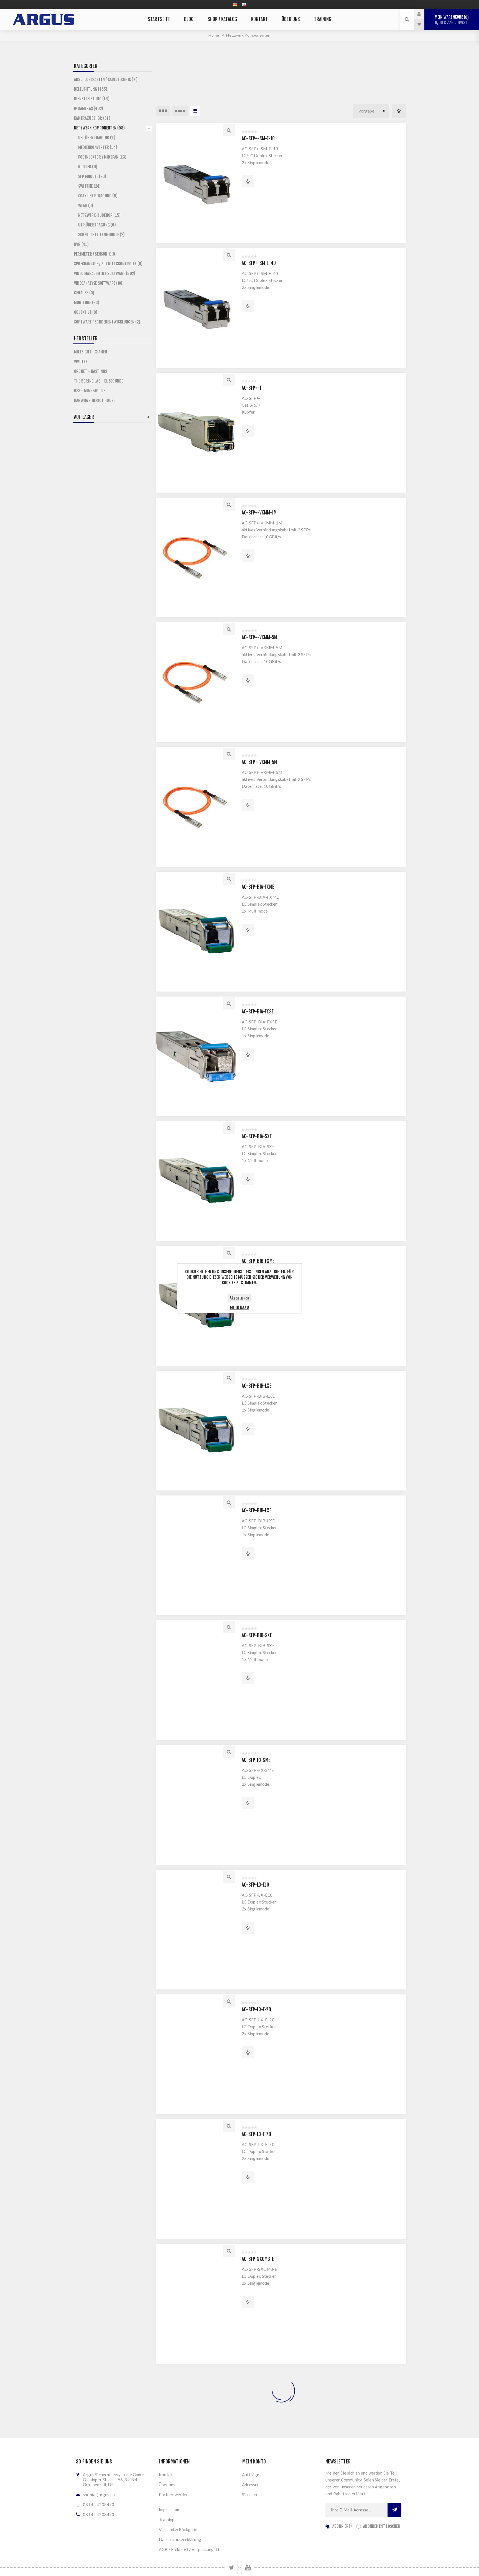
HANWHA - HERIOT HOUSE (95, 400)
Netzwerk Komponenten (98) (99, 128)
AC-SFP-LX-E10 (256, 1885)
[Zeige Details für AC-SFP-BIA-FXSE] (196, 1056)
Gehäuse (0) (84, 293)
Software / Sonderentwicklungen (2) (107, 322)
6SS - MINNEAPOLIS (90, 391)
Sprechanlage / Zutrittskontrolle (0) (108, 264)
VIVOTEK (81, 362)
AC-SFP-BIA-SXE (257, 1136)
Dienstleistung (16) (92, 99)
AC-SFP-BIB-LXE (257, 1386)
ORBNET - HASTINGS (91, 371)
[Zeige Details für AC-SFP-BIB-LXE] (196, 1431)
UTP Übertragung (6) (97, 225)
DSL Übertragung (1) (97, 138)
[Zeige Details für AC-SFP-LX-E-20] (196, 2054)
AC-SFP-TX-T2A (256, 2509)
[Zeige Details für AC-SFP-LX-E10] (196, 1930)
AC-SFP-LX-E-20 (256, 2010)
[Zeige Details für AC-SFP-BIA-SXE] (196, 1181)
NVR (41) (81, 244)
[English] (244, 4)
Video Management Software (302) (105, 273)
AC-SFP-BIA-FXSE (258, 1012)
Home (214, 35)
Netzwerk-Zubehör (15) (99, 215)
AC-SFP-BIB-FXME (258, 1261)
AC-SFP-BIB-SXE (257, 1635)
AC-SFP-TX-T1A (256, 2384)
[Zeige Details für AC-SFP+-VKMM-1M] (196, 557)
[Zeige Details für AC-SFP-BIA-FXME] (196, 932)
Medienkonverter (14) (98, 147)
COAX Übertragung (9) (98, 196)
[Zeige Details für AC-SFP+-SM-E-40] (196, 308)
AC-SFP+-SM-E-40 (259, 263)
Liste (195, 111)
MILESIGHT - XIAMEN (91, 352)
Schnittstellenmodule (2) (101, 235)
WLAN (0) (86, 206)
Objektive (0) (86, 312)
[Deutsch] (235, 4)
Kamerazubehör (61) (92, 118)
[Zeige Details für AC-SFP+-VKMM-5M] (196, 682)
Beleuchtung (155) (91, 89)
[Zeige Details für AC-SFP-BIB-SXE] (196, 1680)
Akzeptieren (239, 1298)
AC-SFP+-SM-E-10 (258, 138)
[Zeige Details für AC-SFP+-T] (196, 433)
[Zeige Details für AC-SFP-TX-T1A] (196, 2429)
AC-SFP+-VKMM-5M (259, 637)
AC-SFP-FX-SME (256, 1760)
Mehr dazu (239, 1307)
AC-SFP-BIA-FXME (258, 887)
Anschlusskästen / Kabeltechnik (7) (106, 79)
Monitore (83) (87, 303)
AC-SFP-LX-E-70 (256, 2134)
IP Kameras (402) (89, 109)
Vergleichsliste (399, 111)
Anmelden (423, 14)
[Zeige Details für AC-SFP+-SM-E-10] (196, 183)
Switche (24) (89, 186)
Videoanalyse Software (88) (99, 283)
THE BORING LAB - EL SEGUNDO (99, 381)
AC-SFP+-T (252, 388)
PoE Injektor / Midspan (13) (102, 157)
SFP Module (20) (92, 176)
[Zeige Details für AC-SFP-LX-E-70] (196, 2179)
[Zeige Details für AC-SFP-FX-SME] (196, 1805)
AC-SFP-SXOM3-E (258, 2259)
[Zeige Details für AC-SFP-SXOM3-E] (196, 2304)
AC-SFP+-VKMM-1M (259, 513)
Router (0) (88, 167)
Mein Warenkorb (452, 20)
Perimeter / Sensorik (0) (95, 254)
